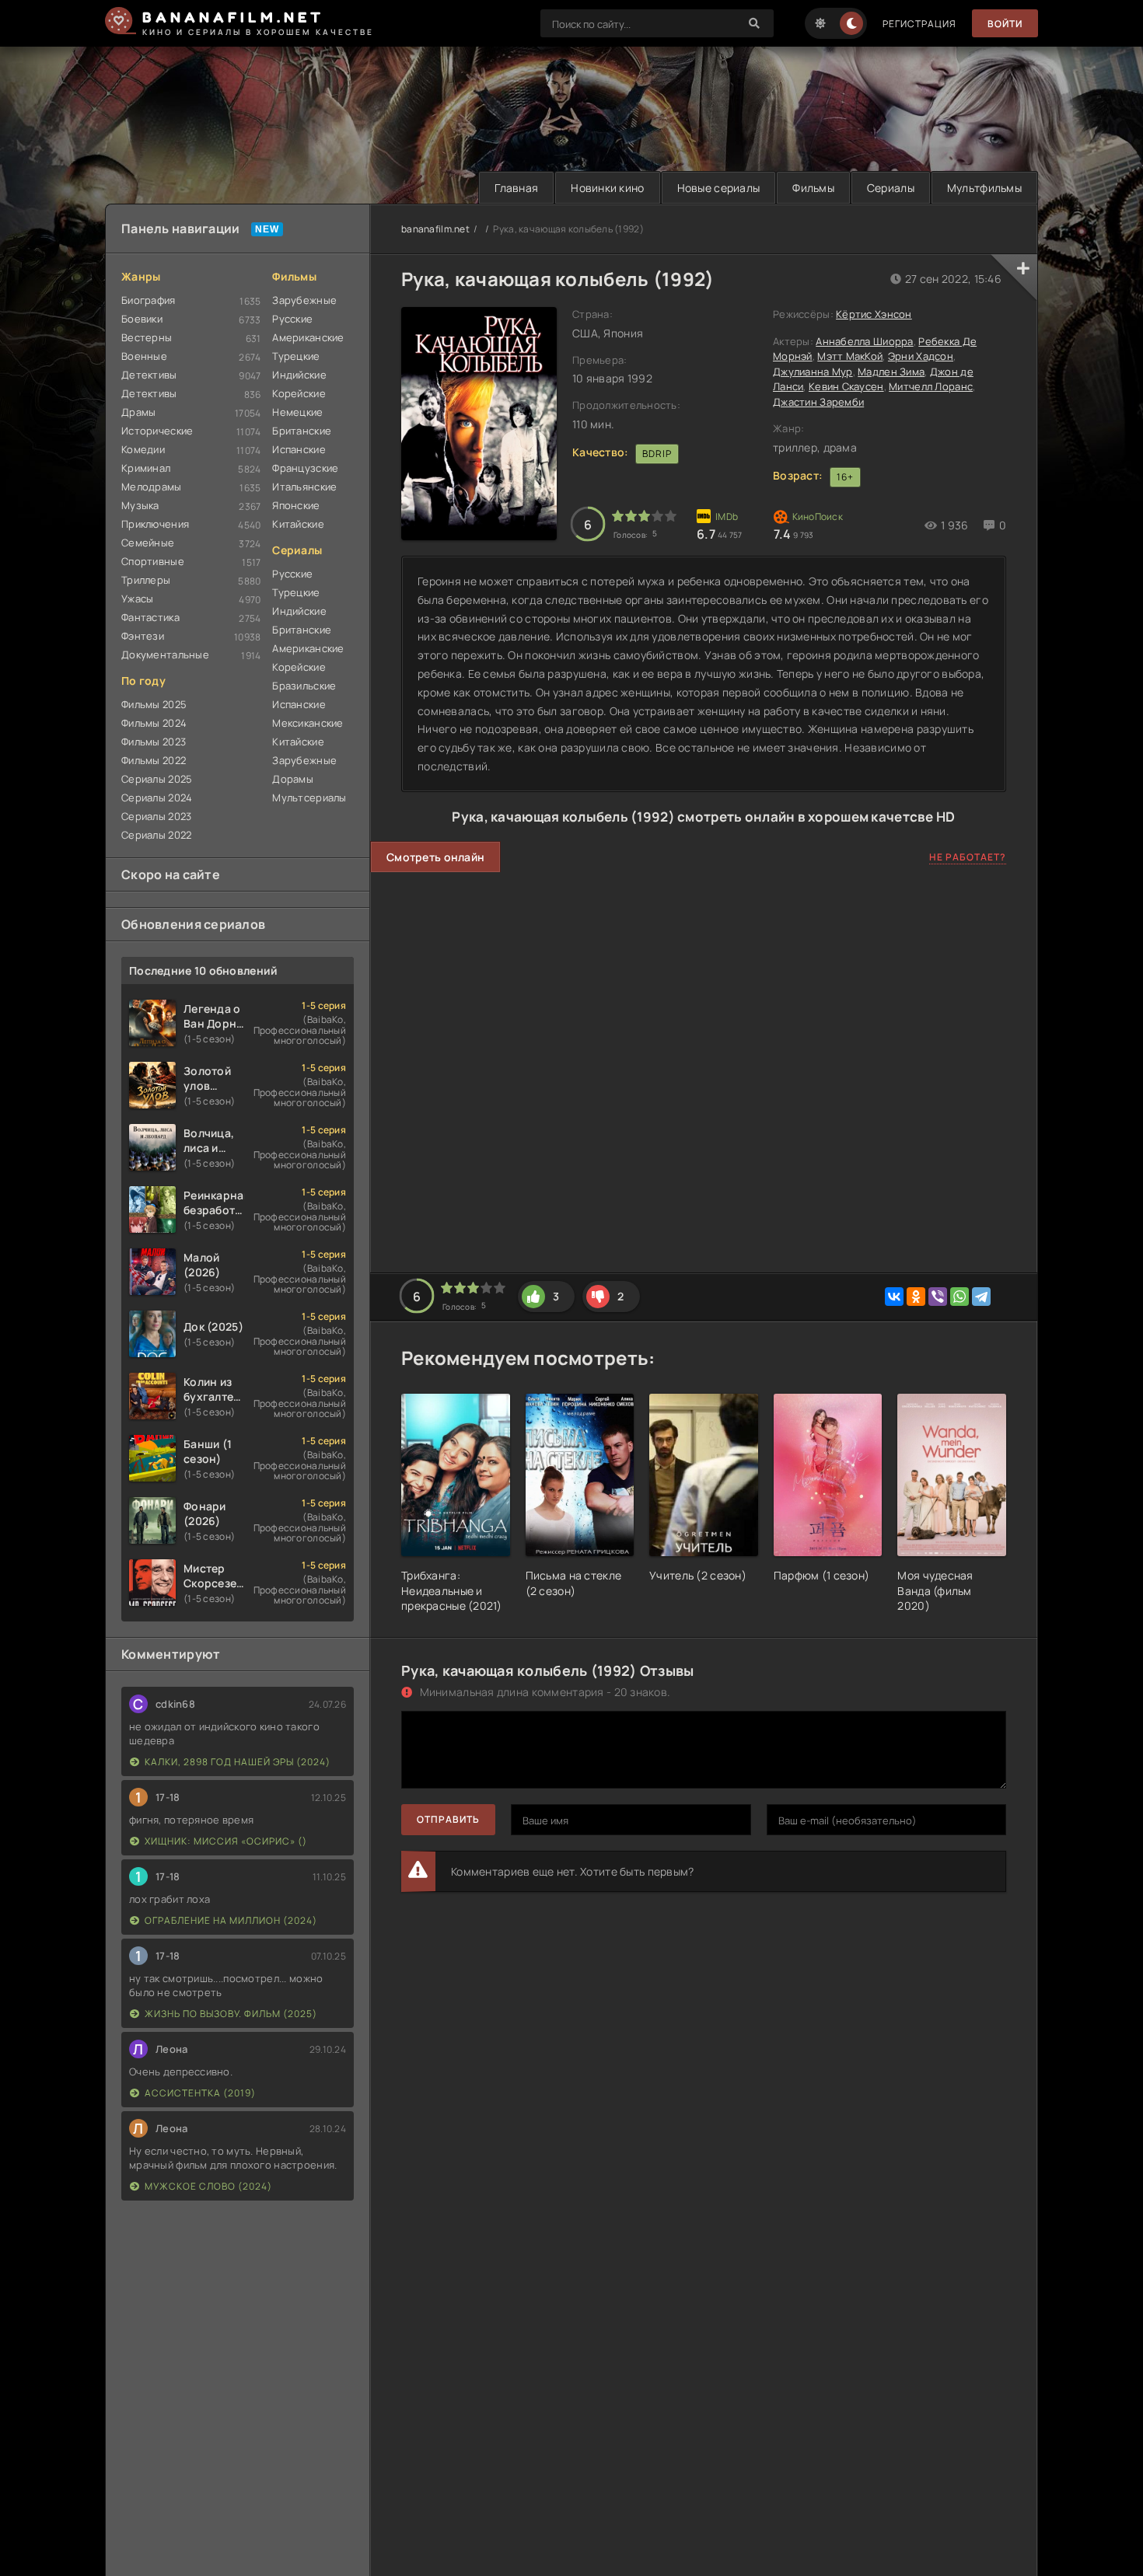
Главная (516, 188)
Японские (296, 505)
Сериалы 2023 (156, 816)
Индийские (299, 375)
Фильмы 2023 (154, 742)
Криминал (146, 468)
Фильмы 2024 (154, 723)
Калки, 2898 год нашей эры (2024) (238, 1762)
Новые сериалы (719, 188)
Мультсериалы (309, 798)
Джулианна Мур (813, 372)
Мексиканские (308, 723)
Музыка (140, 505)
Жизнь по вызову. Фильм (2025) (231, 2014)
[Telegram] (981, 1297)
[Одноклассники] (916, 1297)
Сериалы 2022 (156, 835)
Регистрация (919, 24)
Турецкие (296, 356)
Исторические (157, 431)
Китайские (298, 524)
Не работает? (968, 857)
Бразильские (304, 686)
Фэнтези (143, 636)
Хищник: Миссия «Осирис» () (226, 1841)
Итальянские (304, 487)
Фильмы (813, 188)
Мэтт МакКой (850, 356)
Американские (308, 337)
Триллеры (146, 580)
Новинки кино (607, 188)
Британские (302, 431)
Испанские (299, 449)
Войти (1005, 24)
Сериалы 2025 (157, 779)
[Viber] (938, 1297)
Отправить (448, 1819)
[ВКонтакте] (894, 1297)
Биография (149, 300)
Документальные (165, 654)
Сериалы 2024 (157, 798)
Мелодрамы (152, 487)
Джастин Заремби (818, 402)
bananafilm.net (435, 229)
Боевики (142, 319)
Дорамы (293, 779)
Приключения (155, 524)
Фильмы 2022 (154, 760)
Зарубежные (304, 300)
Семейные (148, 543)
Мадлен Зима (891, 372)
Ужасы (137, 599)
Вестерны (147, 337)
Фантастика (150, 617)
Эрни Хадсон (921, 356)
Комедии (143, 449)
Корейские (299, 393)
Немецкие (297, 412)
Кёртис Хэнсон (874, 314)
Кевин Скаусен (846, 386)
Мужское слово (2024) (208, 2186)
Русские (292, 319)
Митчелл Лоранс (931, 386)
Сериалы (891, 188)
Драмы (138, 412)
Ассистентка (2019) (200, 2093)
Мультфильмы (984, 188)
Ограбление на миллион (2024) (231, 1920)
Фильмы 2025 (154, 704)
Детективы (149, 375)
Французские (305, 468)
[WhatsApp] (959, 1297)
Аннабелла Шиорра (864, 341)
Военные (144, 356)
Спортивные (153, 561)
